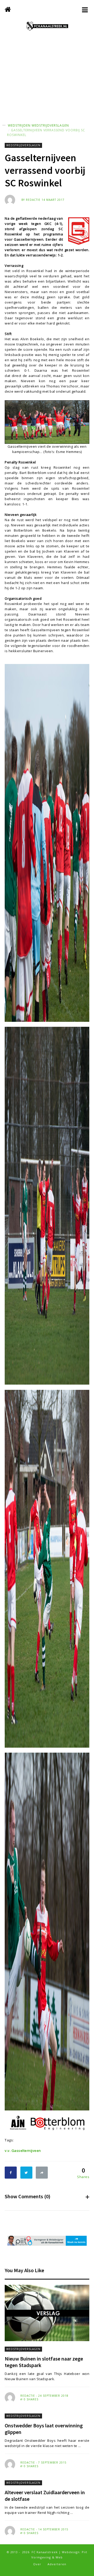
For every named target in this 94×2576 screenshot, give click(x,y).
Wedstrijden (19, 125)
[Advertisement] (47, 83)
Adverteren (57, 2564)
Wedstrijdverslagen (50, 125)
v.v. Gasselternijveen (23, 2151)
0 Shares (31, 2399)
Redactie (33, 200)
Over (37, 2564)
